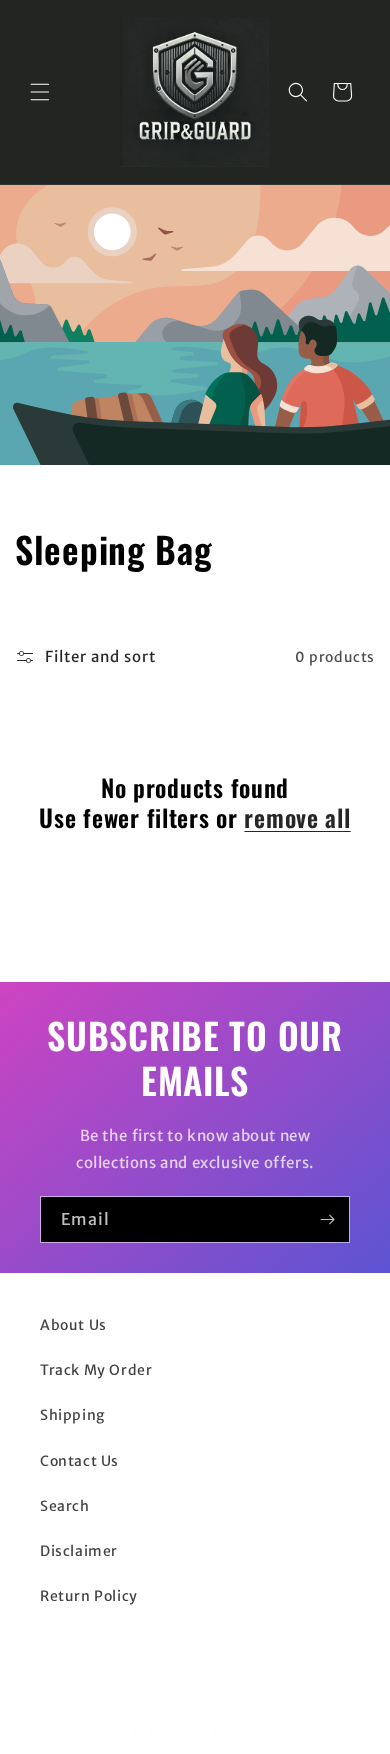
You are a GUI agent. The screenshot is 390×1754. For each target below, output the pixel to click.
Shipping (72, 1415)
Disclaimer (79, 1551)
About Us (73, 1325)
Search (65, 1506)
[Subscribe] (327, 1219)
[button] (40, 92)
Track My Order (96, 1370)
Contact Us (79, 1461)
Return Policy (89, 1596)
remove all (297, 817)
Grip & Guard (221, 1734)
